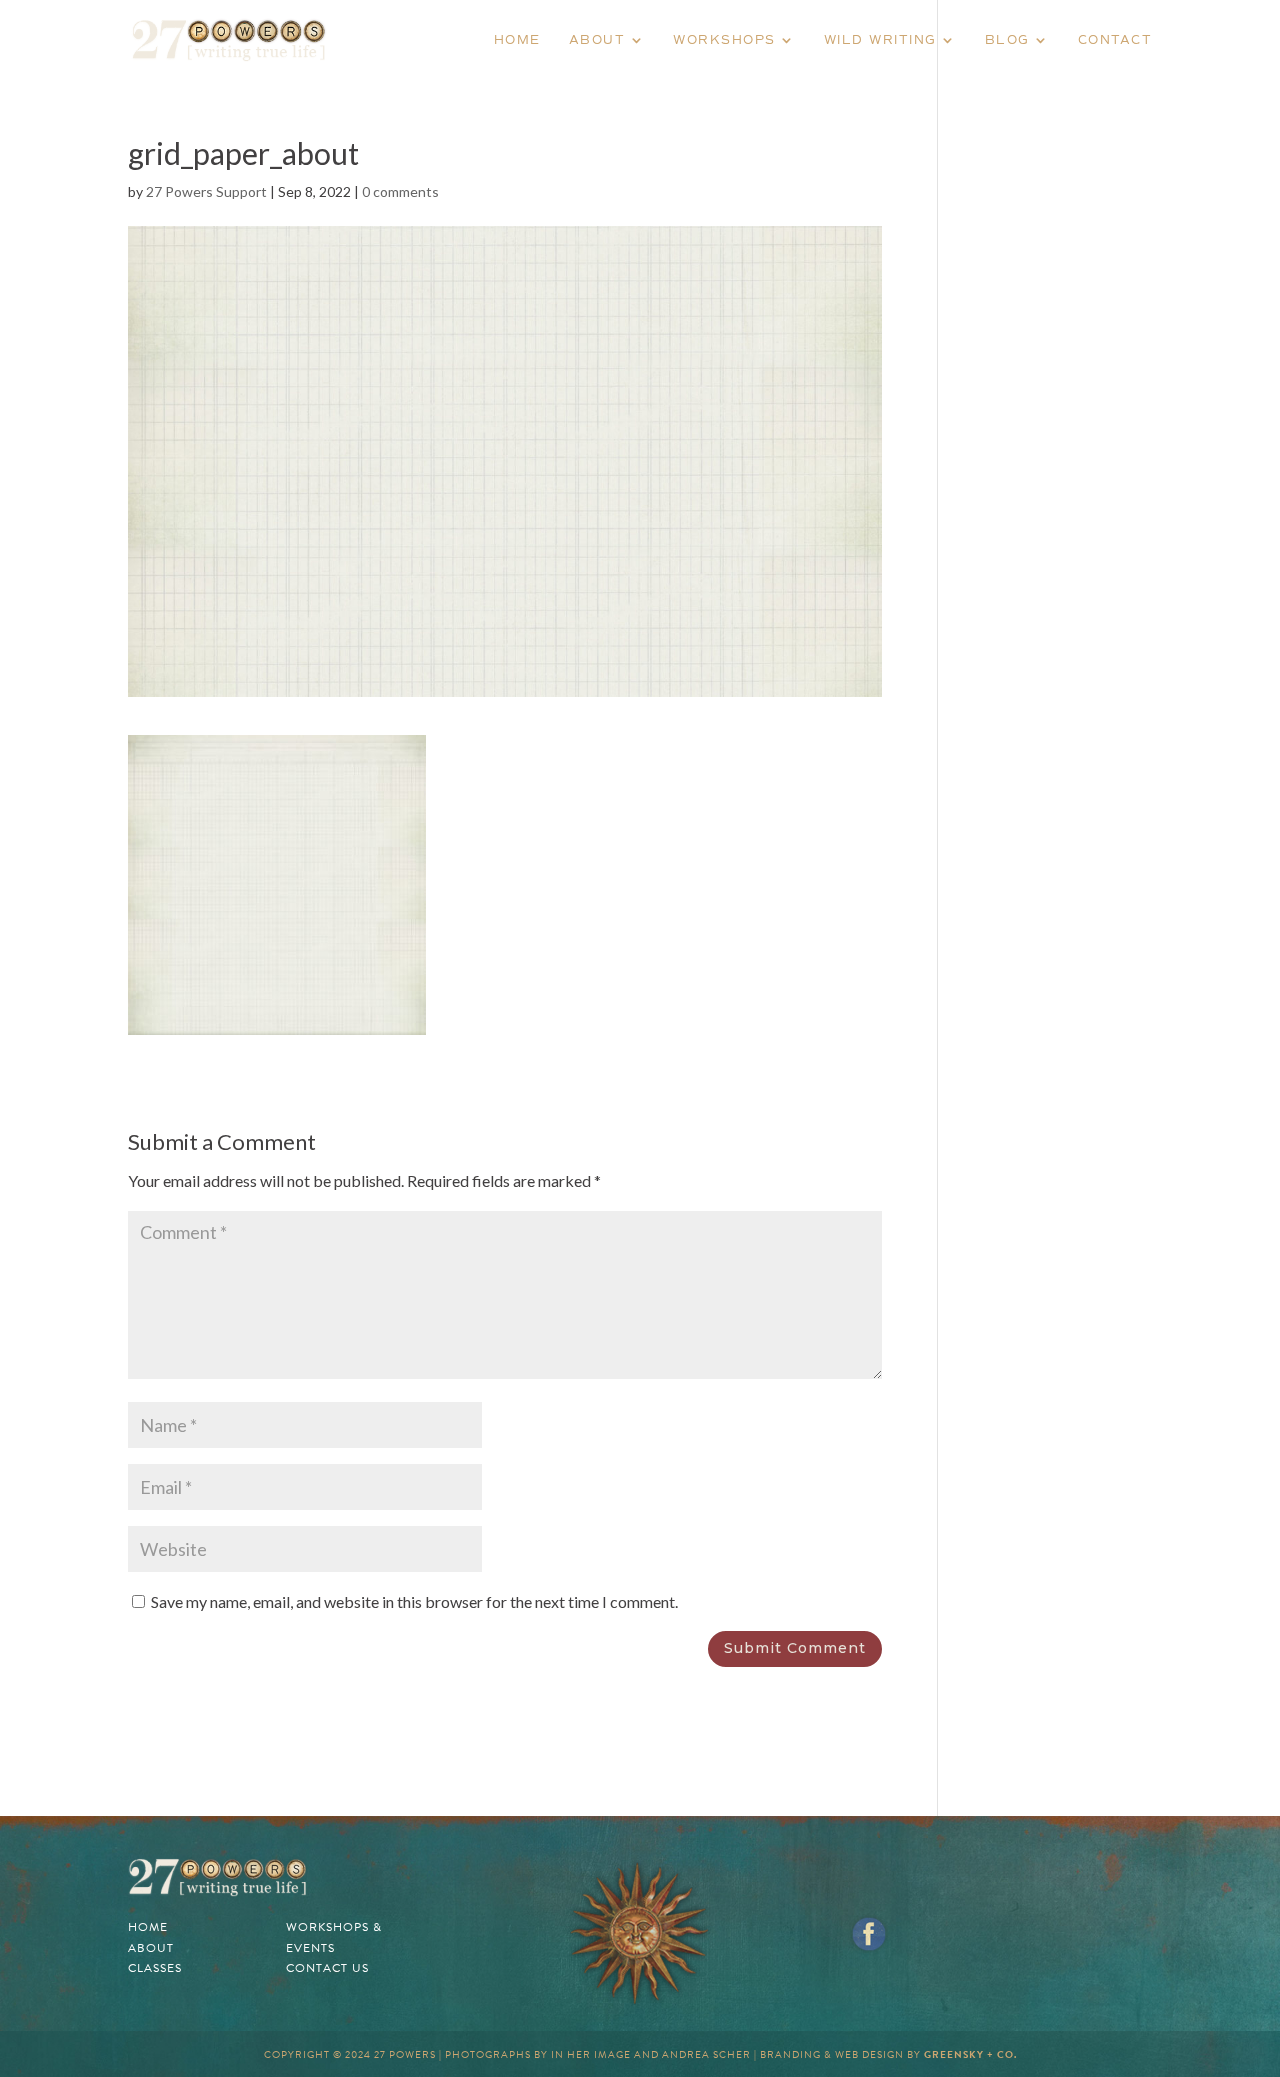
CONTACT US (327, 1968)
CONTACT (1115, 40)
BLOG (1007, 40)
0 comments (400, 191)
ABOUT (597, 40)
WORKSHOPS (724, 40)
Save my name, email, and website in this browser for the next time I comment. (414, 1601)
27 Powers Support (206, 191)
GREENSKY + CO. (970, 2054)
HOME (517, 40)
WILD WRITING (880, 40)
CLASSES (155, 1968)
